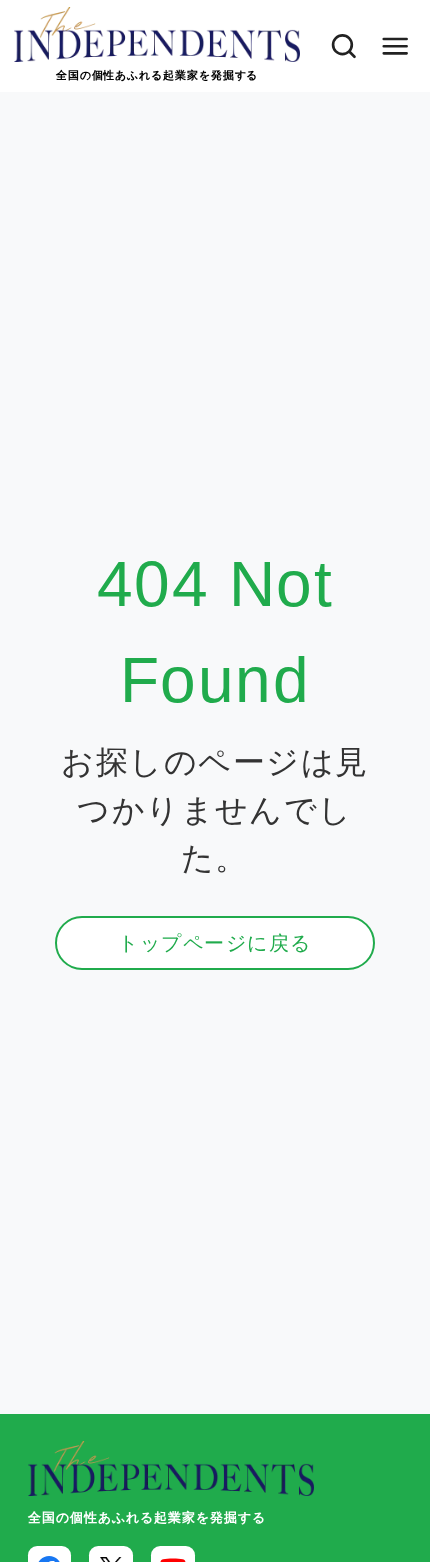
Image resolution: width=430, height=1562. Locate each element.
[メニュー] (395, 46)
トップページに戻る (214, 943)
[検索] (338, 46)
